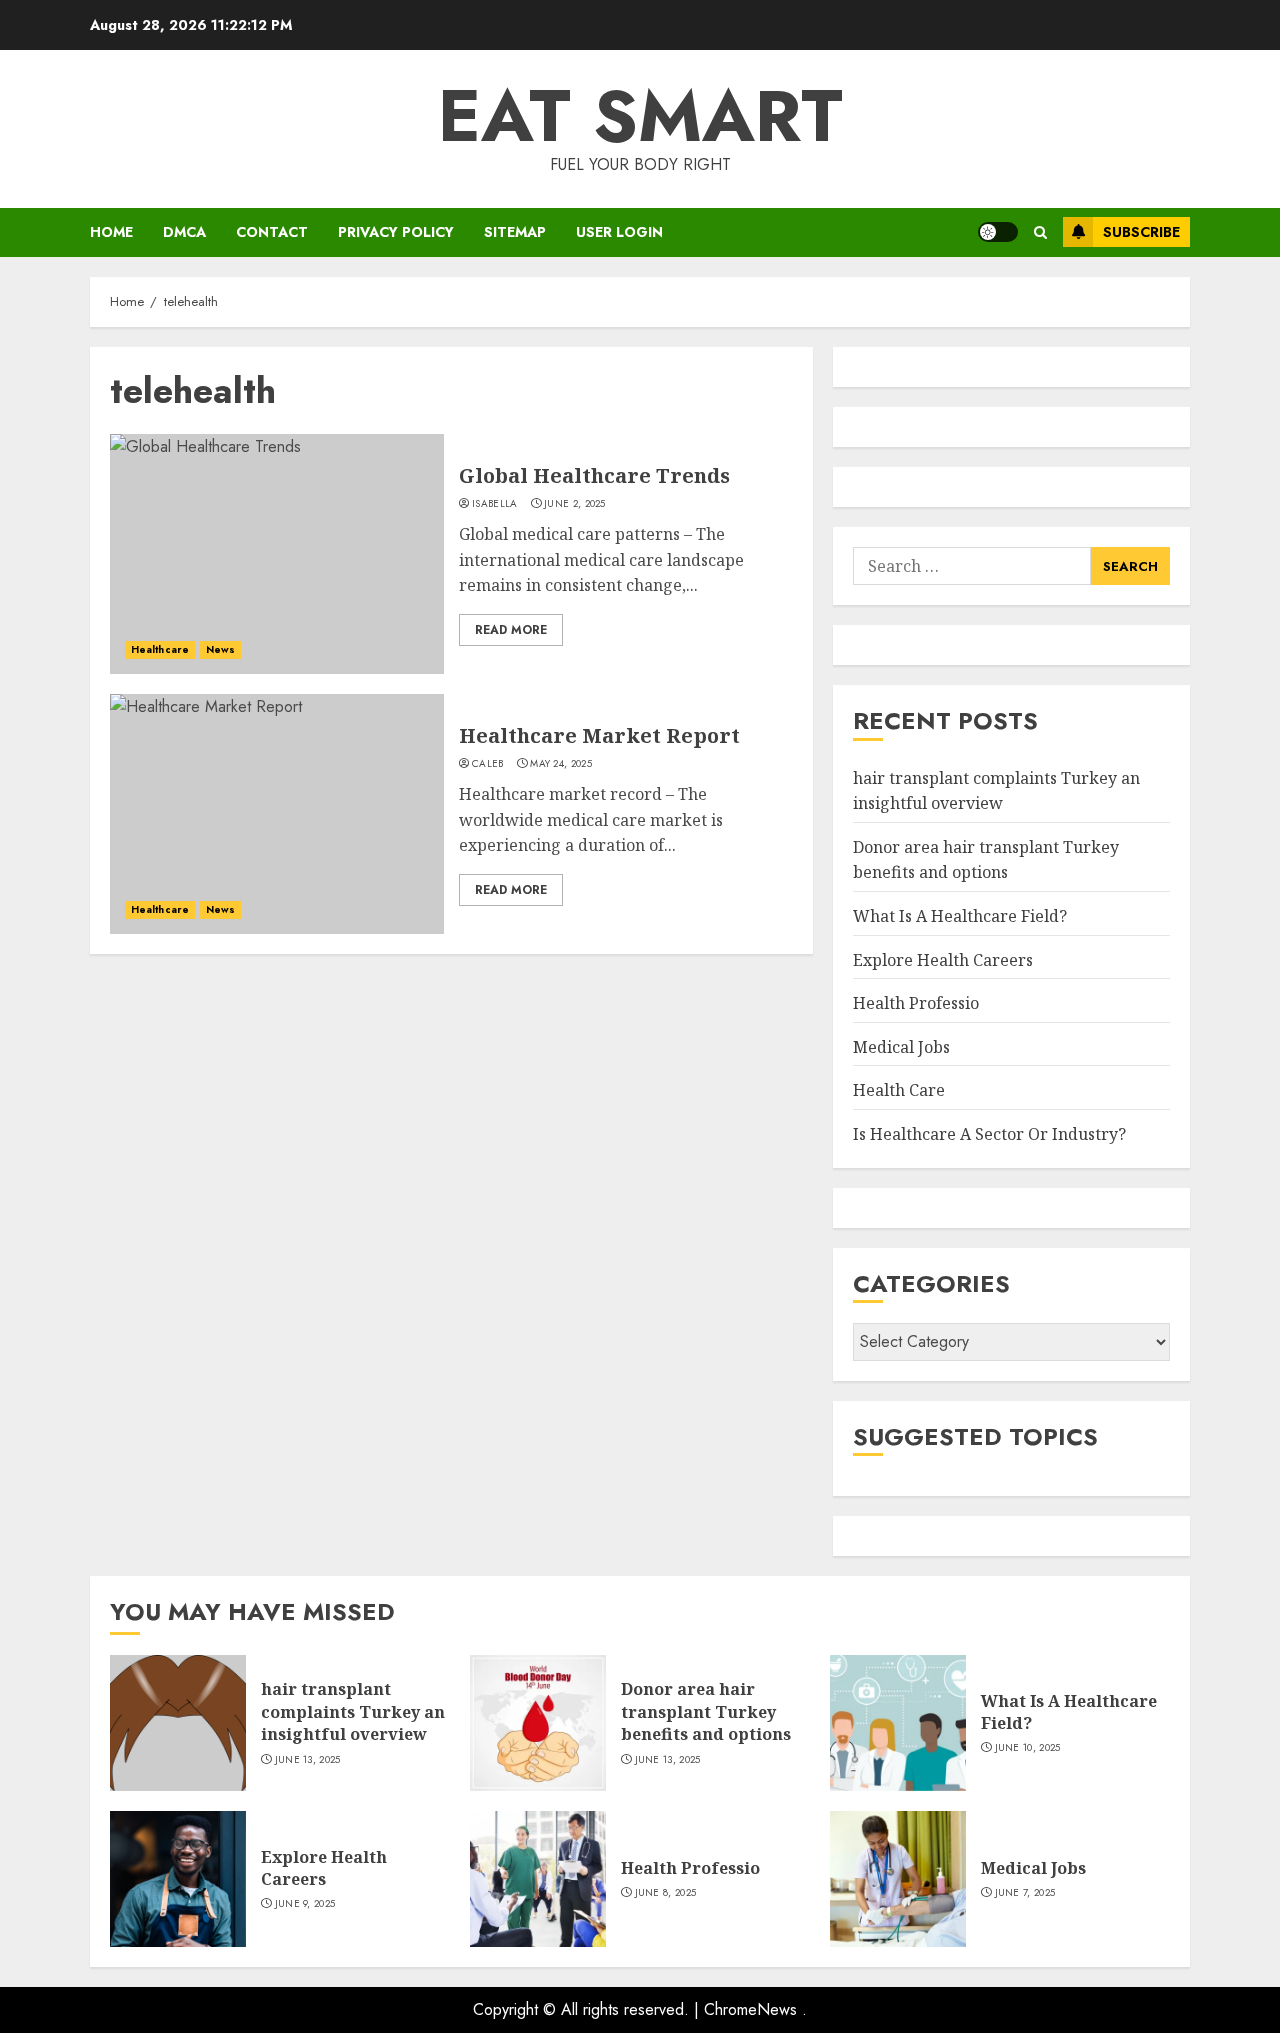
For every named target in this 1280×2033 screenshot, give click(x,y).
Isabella (494, 504)
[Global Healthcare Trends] (277, 554)
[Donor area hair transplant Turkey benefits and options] (538, 1723)
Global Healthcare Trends (594, 475)
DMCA (184, 232)
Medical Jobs (901, 1047)
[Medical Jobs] (898, 1879)
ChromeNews (750, 2009)
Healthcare (160, 649)
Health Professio (916, 1003)
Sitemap (515, 232)
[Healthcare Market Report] (277, 814)
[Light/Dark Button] (998, 232)
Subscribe (1141, 232)
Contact (272, 232)
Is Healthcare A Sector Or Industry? (989, 1134)
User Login (619, 232)
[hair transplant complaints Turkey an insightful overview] (178, 1723)
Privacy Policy (396, 232)
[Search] (1040, 232)
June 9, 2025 (305, 1904)
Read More (511, 630)
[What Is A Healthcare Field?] (898, 1723)
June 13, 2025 (308, 1760)
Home (111, 232)
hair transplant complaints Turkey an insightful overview (353, 1711)
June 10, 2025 (1028, 1748)
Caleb (488, 764)
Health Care (899, 1090)
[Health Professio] (538, 1879)
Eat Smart (640, 116)
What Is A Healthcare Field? (960, 916)
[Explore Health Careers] (178, 1879)
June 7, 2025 (1025, 1893)
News (220, 649)
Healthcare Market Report (599, 735)
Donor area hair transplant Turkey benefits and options (986, 860)
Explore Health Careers (943, 960)
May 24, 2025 (561, 764)
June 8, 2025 (666, 1893)
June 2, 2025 (575, 504)
